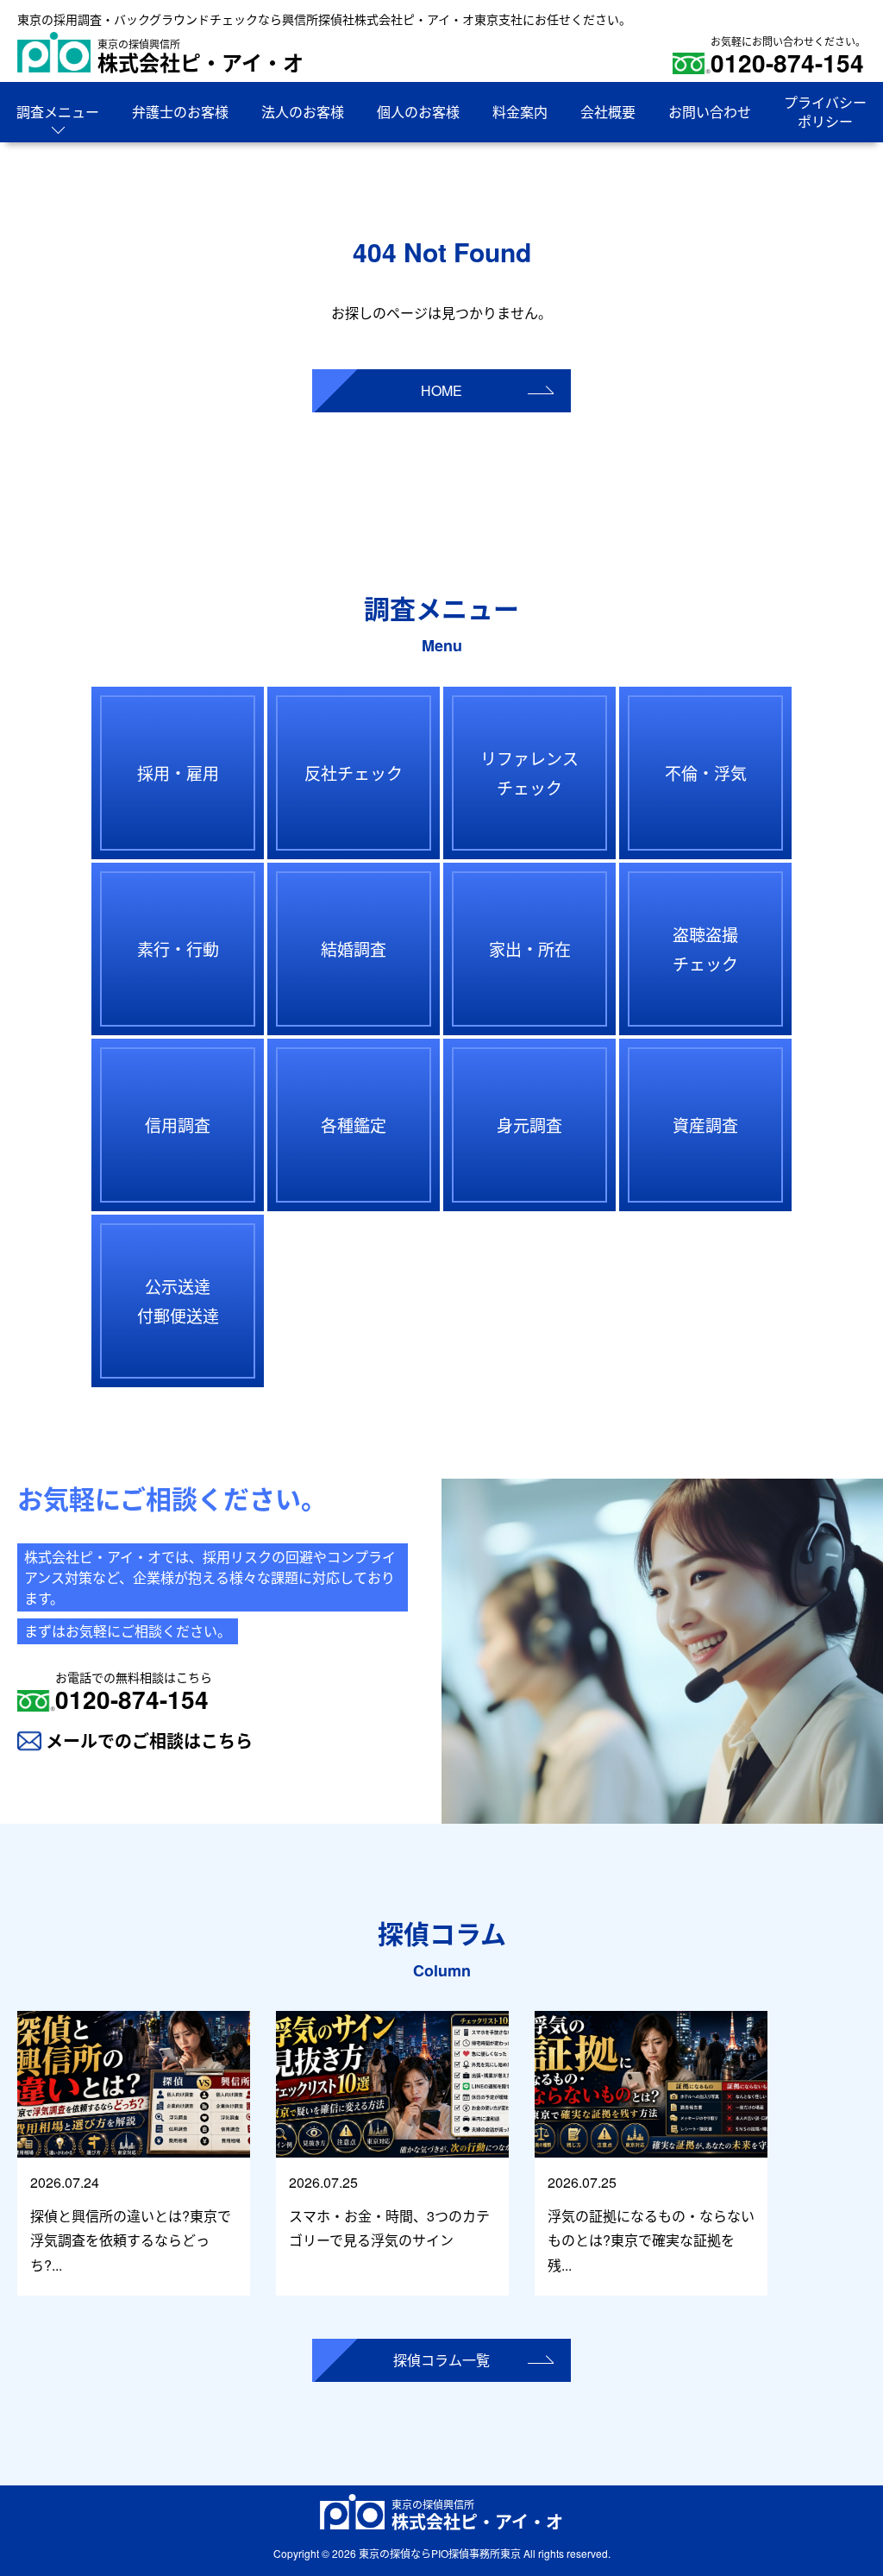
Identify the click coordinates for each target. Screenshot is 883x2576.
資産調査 (705, 1125)
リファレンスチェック (529, 773)
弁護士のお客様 (180, 112)
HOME (441, 390)
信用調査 (178, 1125)
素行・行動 (178, 949)
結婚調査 (354, 949)
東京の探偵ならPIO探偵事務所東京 (440, 2553)
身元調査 (529, 1125)
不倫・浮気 (706, 773)
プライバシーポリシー (825, 112)
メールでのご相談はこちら (149, 1740)
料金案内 (520, 112)
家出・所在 (530, 949)
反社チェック (354, 773)
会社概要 (608, 112)
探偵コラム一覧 (441, 2360)
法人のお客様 (303, 112)
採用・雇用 (178, 773)
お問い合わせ (710, 112)
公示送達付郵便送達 (178, 1301)
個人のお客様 (418, 112)
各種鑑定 (354, 1125)
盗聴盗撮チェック (705, 949)
